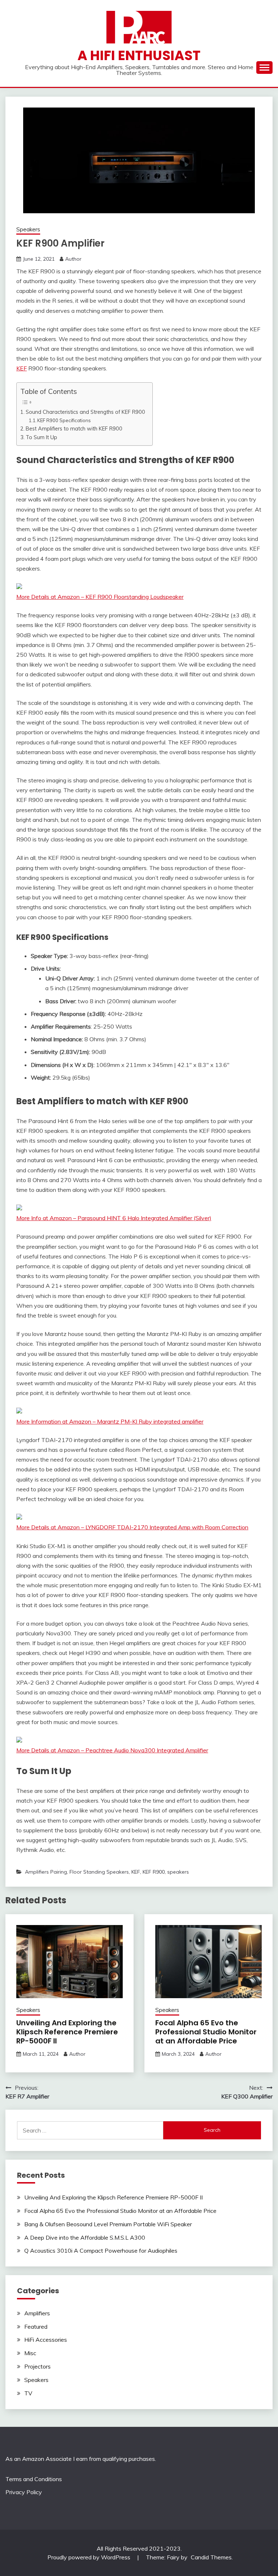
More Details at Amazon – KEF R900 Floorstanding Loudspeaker (100, 597)
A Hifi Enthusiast (139, 55)
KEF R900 (154, 1872)
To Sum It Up (41, 437)
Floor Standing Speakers (99, 1872)
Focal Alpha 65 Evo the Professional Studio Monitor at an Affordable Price (206, 2032)
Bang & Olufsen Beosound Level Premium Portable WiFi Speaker (108, 2224)
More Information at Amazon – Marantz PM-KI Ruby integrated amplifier (110, 1421)
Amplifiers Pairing (46, 1872)
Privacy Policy (24, 2492)
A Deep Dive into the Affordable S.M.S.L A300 (85, 2237)
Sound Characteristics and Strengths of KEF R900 (85, 412)
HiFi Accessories (46, 2340)
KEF (22, 368)
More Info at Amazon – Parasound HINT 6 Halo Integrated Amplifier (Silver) (114, 1218)
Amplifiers (37, 2313)
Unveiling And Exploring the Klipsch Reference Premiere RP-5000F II (67, 2032)
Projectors (37, 2366)
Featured (36, 2327)
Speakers (28, 229)
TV (28, 2393)
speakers (178, 1872)
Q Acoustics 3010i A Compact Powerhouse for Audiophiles (101, 2251)
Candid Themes (211, 2557)
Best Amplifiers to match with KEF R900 (74, 428)
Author (73, 259)
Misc (30, 2353)
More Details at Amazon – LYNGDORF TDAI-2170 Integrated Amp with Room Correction (132, 1527)
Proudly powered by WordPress (90, 2557)
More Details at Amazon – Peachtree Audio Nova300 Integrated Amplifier (112, 1750)
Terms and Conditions (34, 2479)
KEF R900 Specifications (64, 420)
